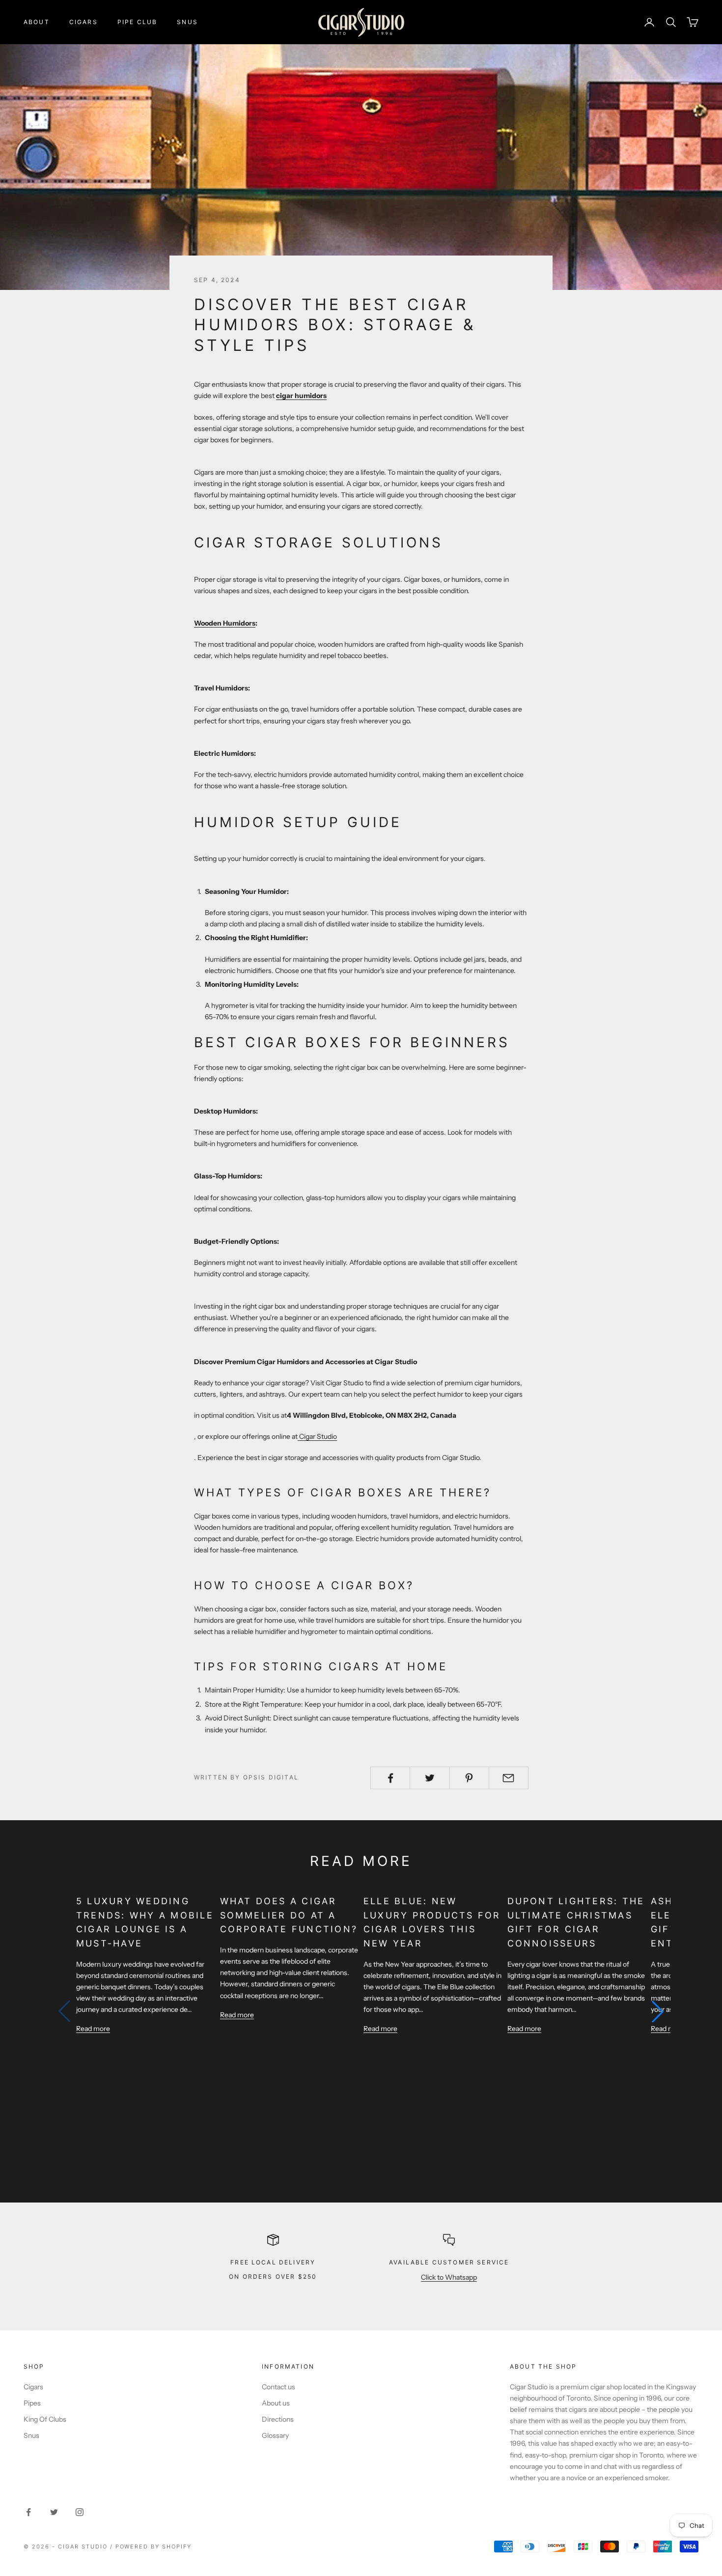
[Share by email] (509, 1778)
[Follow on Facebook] (28, 2512)
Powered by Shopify (154, 2547)
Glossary (275, 2435)
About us (276, 2403)
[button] (658, 2011)
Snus (187, 22)
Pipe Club (137, 22)
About (37, 22)
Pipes (32, 2403)
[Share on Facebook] (390, 1778)
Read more (93, 2029)
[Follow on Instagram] (80, 2512)
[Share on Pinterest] (469, 1778)
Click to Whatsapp (449, 2277)
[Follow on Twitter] (54, 2512)
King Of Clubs (45, 2419)
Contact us (278, 2387)
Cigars (83, 22)
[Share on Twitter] (430, 1778)
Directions (278, 2419)
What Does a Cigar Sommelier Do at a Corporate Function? (289, 1915)
